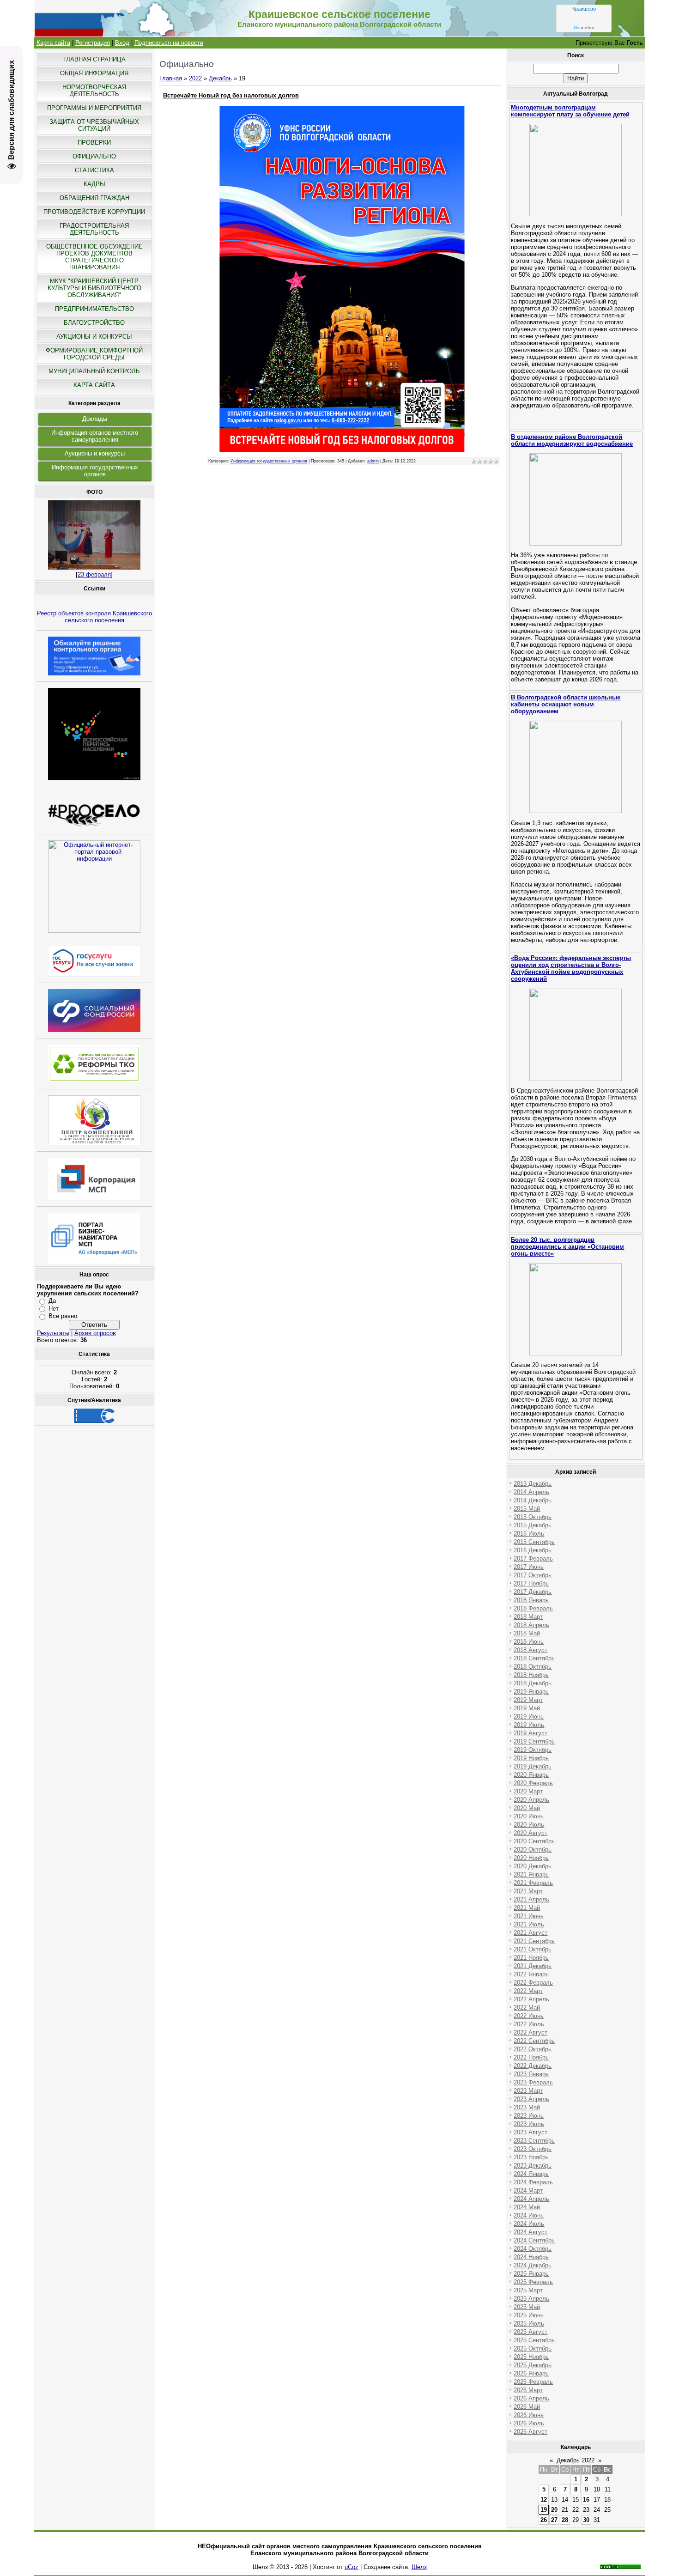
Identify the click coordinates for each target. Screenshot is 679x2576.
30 (586, 2520)
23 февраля (94, 574)
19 (544, 2510)
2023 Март (528, 2091)
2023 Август (530, 2132)
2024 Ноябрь (531, 2257)
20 (554, 2510)
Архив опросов (95, 1333)
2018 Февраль (533, 1608)
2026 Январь (531, 2373)
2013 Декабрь (533, 1484)
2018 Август (530, 1650)
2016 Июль (529, 1534)
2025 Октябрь (533, 2348)
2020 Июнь (529, 1816)
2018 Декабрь (533, 1683)
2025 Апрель (531, 2299)
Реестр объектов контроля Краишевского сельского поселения (94, 617)
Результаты (53, 1333)
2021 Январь (531, 1874)
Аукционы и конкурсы (95, 453)
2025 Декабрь (533, 2365)
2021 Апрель (531, 1899)
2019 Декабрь (533, 1766)
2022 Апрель (531, 1999)
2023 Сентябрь (534, 2141)
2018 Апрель (531, 1625)
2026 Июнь (529, 2415)
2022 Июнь (529, 2016)
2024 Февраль (533, 2182)
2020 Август (530, 1833)
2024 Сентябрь (534, 2240)
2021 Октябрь (533, 1949)
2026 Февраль (533, 2382)
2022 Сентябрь (534, 2041)
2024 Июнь (529, 2215)
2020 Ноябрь (531, 1858)
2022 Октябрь (533, 2049)
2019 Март (528, 1700)
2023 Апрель (531, 2099)
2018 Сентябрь (534, 1658)
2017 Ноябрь (531, 1583)
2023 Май (527, 2107)
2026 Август (530, 2432)
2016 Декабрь (533, 1550)
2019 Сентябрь (534, 1741)
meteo (584, 28)
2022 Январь (531, 1974)
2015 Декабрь (533, 1525)
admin (373, 461)
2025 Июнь (529, 2315)
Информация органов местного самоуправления (95, 436)
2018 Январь (531, 1600)
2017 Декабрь (533, 1592)
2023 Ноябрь (531, 2157)
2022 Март (528, 1991)
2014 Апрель (531, 1492)
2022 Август (530, 2032)
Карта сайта (53, 43)
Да (52, 1301)
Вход (122, 43)
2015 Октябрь (533, 1517)
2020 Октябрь (533, 1850)
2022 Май (527, 2008)
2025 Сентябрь (534, 2340)
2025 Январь (531, 2274)
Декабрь (220, 78)
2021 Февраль (533, 1883)
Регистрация (93, 43)
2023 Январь (531, 2074)
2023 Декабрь (533, 2166)
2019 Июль (529, 1725)
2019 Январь (531, 1692)
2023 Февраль (533, 2082)
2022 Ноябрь (531, 2057)
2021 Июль (529, 1924)
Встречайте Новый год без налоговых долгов (231, 95)
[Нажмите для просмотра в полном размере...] (342, 450)
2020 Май (527, 1808)
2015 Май (527, 1509)
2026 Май (527, 2407)
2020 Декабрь (533, 1866)
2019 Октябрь (533, 1750)
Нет (54, 1309)
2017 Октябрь (533, 1575)
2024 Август (530, 2232)
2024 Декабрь (533, 2265)
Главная (171, 78)
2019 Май (527, 1708)
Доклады (95, 419)
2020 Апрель (531, 1800)
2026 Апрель (531, 2398)
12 (544, 2500)
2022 (195, 78)
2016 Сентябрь (534, 1542)
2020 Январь (531, 1775)
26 (544, 2520)
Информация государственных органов (95, 471)
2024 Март (528, 2190)
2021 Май (527, 1908)
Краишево (584, 9)
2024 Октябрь (533, 2249)
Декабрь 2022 (576, 2460)
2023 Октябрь (533, 2149)
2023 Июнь (529, 2116)
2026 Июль (529, 2423)
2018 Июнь (529, 1642)
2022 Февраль (533, 1983)
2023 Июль (529, 2124)
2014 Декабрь (533, 1500)
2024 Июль (529, 2224)
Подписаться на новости (169, 43)
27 (554, 2520)
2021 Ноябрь (531, 1958)
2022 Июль (529, 2024)
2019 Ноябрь (531, 1758)
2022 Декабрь (533, 2066)
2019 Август (530, 1733)
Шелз (419, 2567)
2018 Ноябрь (531, 1675)
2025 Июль (529, 2324)
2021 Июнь (529, 1916)
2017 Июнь (529, 1567)
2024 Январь (531, 2174)
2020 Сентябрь (534, 1841)
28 (565, 2520)
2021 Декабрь (533, 1966)
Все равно (63, 1316)
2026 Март (528, 2390)
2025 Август (530, 2332)
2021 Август (530, 1933)
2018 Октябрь (533, 1667)
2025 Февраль (533, 2282)
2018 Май (527, 1633)
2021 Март (528, 1891)
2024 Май (527, 2207)
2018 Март (528, 1617)
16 (586, 2500)
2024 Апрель (531, 2199)
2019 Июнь (529, 1716)
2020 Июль (529, 1825)
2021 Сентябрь (534, 1941)
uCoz (352, 2567)
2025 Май (527, 2307)
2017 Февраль (533, 1558)
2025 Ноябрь (531, 2357)
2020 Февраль (533, 1783)
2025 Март (528, 2290)
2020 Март (528, 1791)
